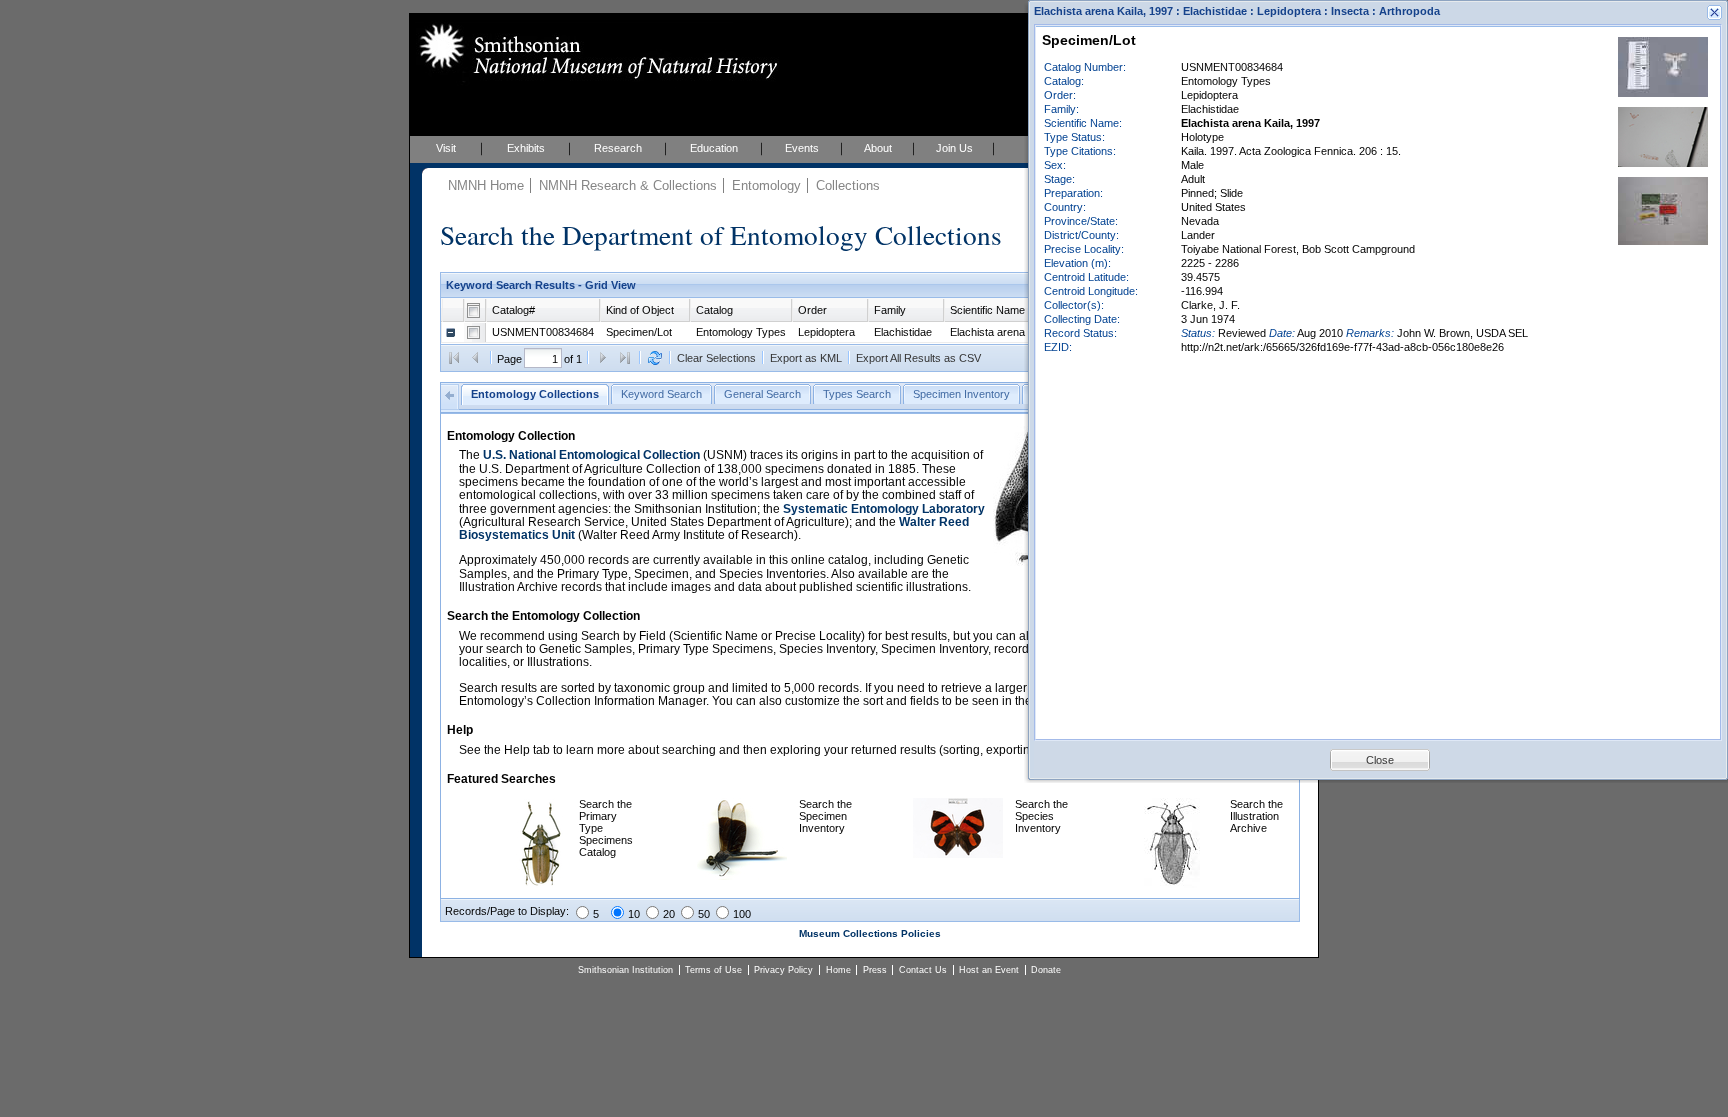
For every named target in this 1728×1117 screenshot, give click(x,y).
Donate (1046, 970)
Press (875, 970)
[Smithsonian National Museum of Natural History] (594, 51)
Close (1380, 760)
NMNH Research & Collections (628, 185)
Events (802, 148)
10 (634, 914)
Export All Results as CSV (918, 358)
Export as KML (806, 358)
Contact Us (923, 970)
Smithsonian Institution (625, 970)
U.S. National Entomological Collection (591, 455)
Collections (848, 185)
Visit (446, 148)
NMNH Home (486, 185)
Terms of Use (713, 970)
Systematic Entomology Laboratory (884, 509)
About (878, 148)
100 (742, 914)
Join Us (954, 148)
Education (714, 148)
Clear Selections (716, 358)
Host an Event (989, 970)
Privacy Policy (783, 970)
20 (669, 914)
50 (704, 914)
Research (618, 148)
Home (838, 970)
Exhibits (526, 148)
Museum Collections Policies (870, 933)
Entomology (766, 185)
